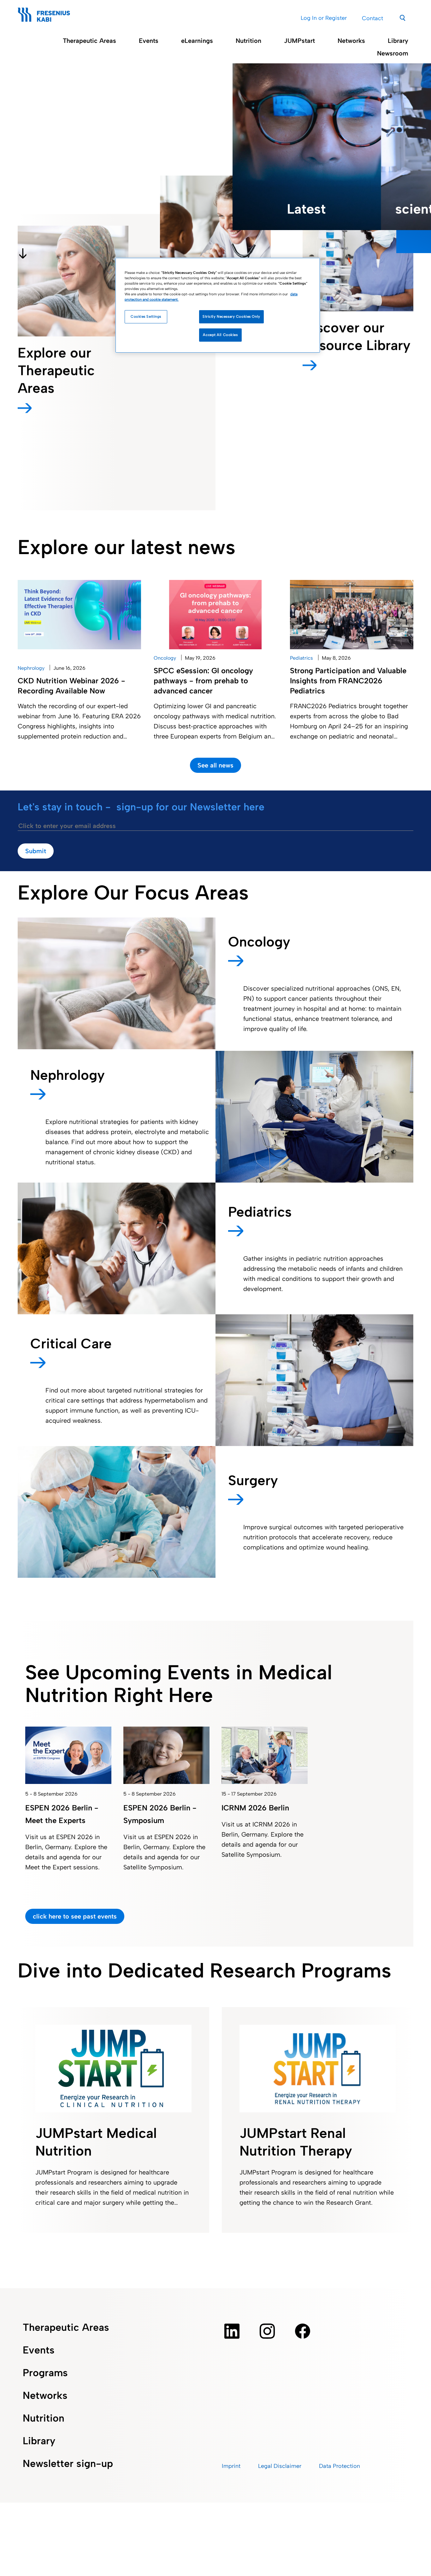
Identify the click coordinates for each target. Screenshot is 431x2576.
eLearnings (197, 41)
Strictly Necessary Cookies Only (231, 317)
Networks (351, 41)
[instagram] (267, 2331)
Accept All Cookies (220, 335)
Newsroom (393, 53)
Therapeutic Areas (89, 41)
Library (398, 41)
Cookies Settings (146, 317)
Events (149, 41)
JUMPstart (299, 41)
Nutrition (248, 41)
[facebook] (303, 2331)
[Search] (403, 17)
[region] (218, 305)
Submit (36, 851)
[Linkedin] (232, 2331)
